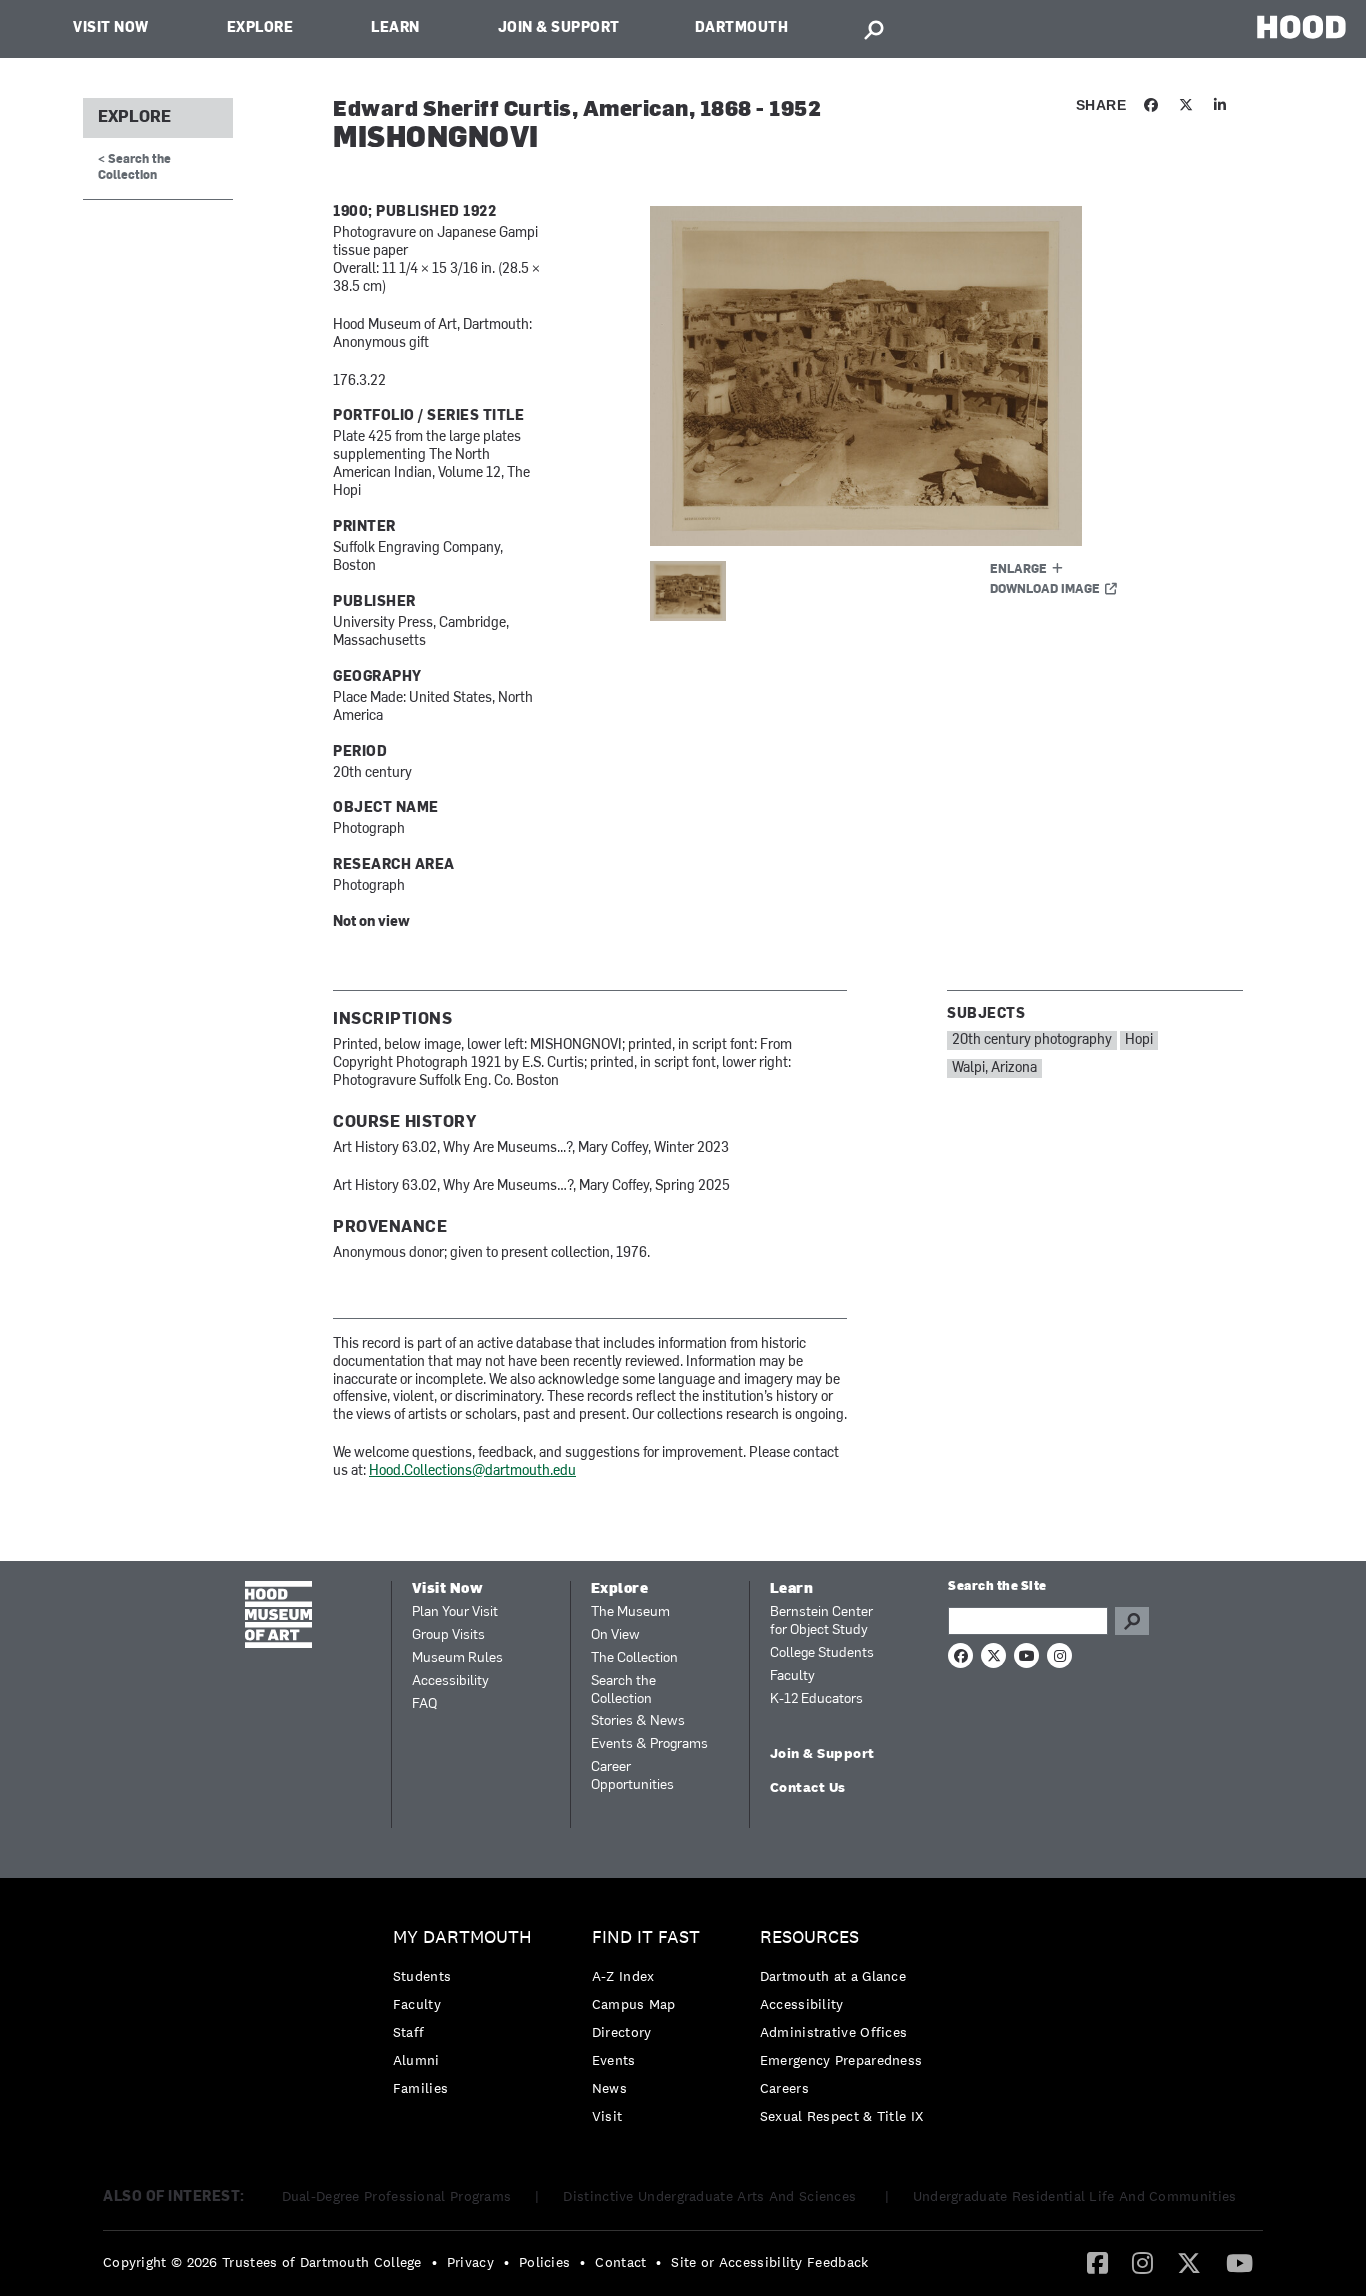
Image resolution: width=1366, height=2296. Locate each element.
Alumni (416, 2060)
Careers (784, 2088)
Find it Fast (646, 1937)
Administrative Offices (834, 2032)
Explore (260, 28)
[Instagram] (1142, 2262)
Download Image (1045, 590)
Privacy (470, 2262)
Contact (620, 2262)
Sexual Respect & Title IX (842, 2116)
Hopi (1139, 1040)
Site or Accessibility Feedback (769, 2262)
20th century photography (1032, 1040)
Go (1132, 1621)
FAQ (424, 1704)
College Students (822, 1653)
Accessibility (450, 1681)
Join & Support (559, 28)
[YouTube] (1239, 2262)
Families (420, 2088)
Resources (809, 1937)
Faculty (792, 1676)
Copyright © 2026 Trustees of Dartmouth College (262, 2262)
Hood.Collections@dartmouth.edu (472, 1471)
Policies (544, 2262)
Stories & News (638, 1721)
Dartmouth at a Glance (833, 1976)
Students (422, 1976)
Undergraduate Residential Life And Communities (1075, 2196)
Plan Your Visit (455, 1612)
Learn (395, 28)
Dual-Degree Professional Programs (397, 2196)
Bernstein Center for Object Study (821, 1621)
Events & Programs (649, 1744)
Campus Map (634, 2004)
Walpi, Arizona (994, 1068)
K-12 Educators (816, 1699)
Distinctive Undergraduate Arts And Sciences (711, 2196)
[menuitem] (467, 2017)
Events (614, 2060)
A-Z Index (623, 1976)
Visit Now (111, 28)
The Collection (634, 1658)
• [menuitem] (434, 2262)
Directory (622, 2032)
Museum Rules (457, 1658)
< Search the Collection (134, 167)
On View (615, 1635)
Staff (409, 2032)
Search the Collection (623, 1690)
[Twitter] (1189, 2262)
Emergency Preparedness (841, 2060)
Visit (607, 2116)
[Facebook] (1097, 2262)
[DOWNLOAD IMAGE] (890, 376)
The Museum (630, 1612)
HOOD (1301, 26)
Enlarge (1018, 570)
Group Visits (448, 1635)
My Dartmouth (462, 1937)
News (609, 2088)
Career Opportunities (632, 1776)
